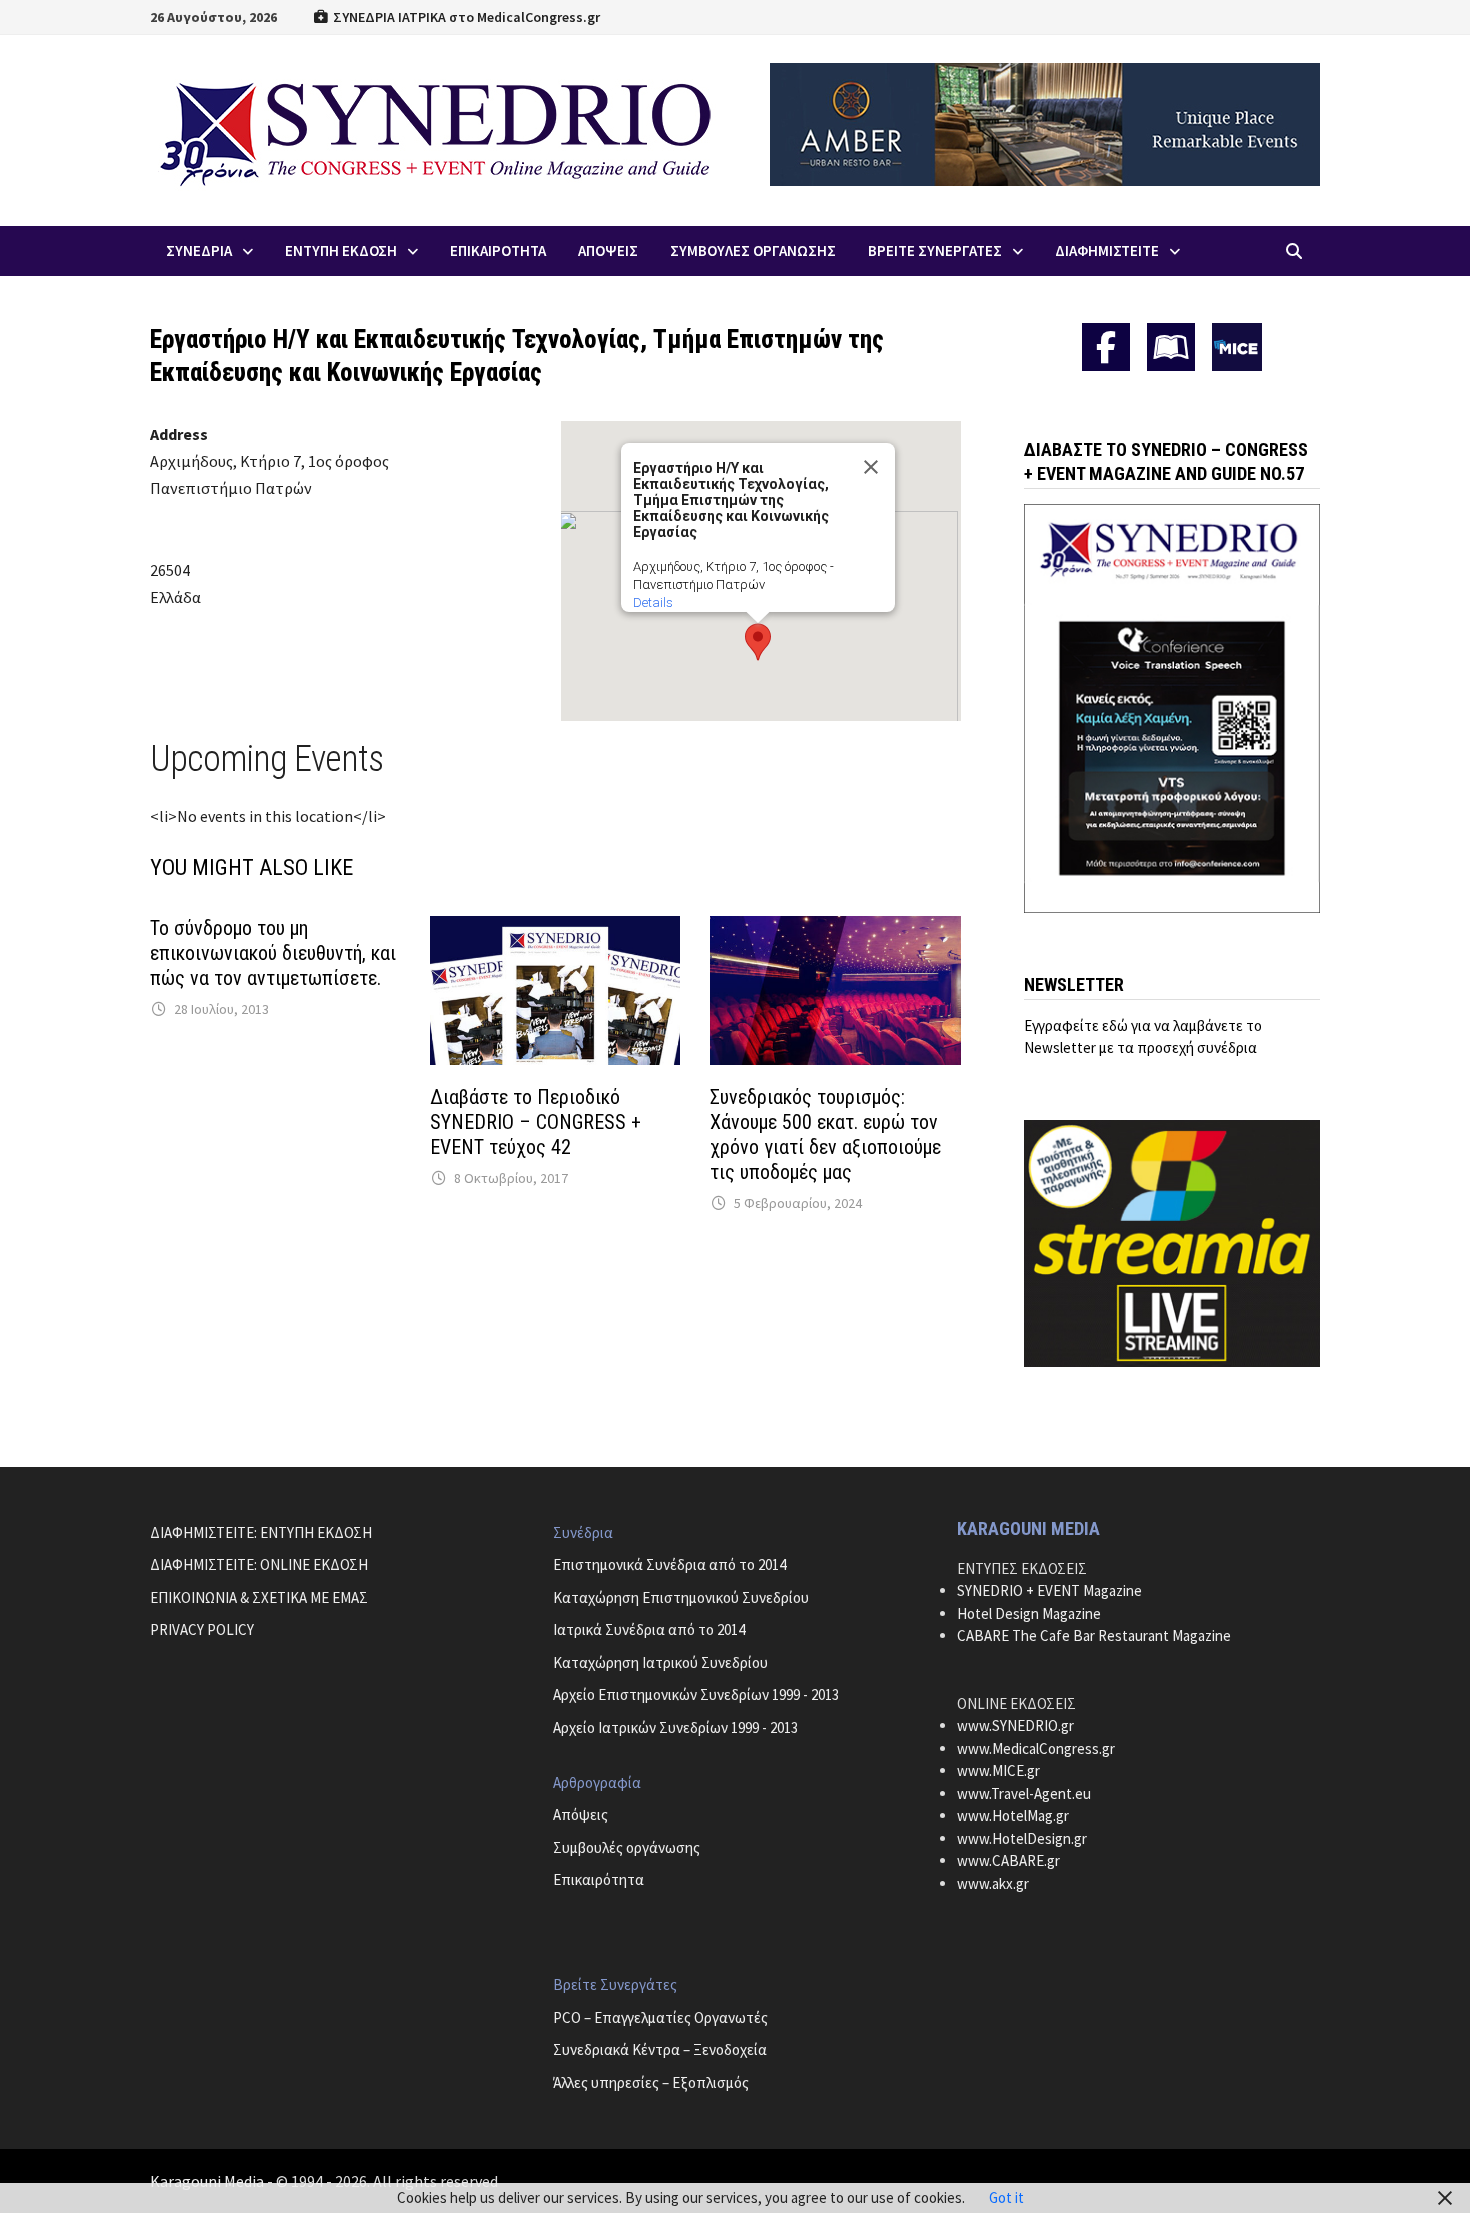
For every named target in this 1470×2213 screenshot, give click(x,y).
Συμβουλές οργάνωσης (626, 1847)
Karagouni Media (208, 2181)
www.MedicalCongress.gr (1036, 1748)
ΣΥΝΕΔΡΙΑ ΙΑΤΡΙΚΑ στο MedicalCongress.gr (465, 17)
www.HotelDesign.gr (1022, 1838)
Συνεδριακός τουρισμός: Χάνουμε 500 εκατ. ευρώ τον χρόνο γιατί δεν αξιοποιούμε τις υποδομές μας (825, 1134)
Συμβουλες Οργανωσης (753, 250)
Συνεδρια (199, 250)
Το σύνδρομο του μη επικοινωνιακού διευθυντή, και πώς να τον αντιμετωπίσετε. (273, 953)
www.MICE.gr (998, 1770)
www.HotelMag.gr (1013, 1815)
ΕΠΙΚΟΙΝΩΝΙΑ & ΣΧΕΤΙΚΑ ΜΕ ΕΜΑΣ (259, 1597)
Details (653, 602)
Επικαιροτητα (498, 250)
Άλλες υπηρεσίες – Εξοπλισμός (651, 2082)
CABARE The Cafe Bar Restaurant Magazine (1094, 1635)
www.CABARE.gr (1008, 1860)
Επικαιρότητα (598, 1879)
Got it (1006, 2197)
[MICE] (1237, 345)
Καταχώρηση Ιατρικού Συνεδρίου (660, 1662)
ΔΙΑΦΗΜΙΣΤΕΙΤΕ (1107, 250)
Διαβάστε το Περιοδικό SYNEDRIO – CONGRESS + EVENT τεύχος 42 (535, 1122)
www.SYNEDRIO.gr (1015, 1725)
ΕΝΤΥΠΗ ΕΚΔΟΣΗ (341, 250)
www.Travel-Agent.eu (1024, 1793)
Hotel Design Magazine (1029, 1613)
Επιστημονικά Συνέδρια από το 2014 (669, 1564)
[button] (758, 642)
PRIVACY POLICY (202, 1629)
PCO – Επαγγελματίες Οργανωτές (660, 2017)
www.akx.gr (993, 1883)
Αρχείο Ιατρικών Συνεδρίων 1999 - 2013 (675, 1727)
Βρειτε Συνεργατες (935, 250)
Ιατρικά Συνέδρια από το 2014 (649, 1629)
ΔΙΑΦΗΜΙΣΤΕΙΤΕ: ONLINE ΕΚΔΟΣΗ (259, 1564)
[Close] (871, 467)
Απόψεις (580, 1814)
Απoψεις (608, 250)
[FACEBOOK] (1106, 347)
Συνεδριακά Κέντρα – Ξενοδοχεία (660, 2049)
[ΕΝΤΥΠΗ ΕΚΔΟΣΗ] (1171, 347)
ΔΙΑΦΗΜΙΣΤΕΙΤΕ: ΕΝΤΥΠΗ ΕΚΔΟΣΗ (261, 1532)
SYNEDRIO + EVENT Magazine (1049, 1590)
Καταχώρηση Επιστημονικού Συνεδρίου (681, 1597)
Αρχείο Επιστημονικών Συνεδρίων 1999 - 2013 (696, 1694)
